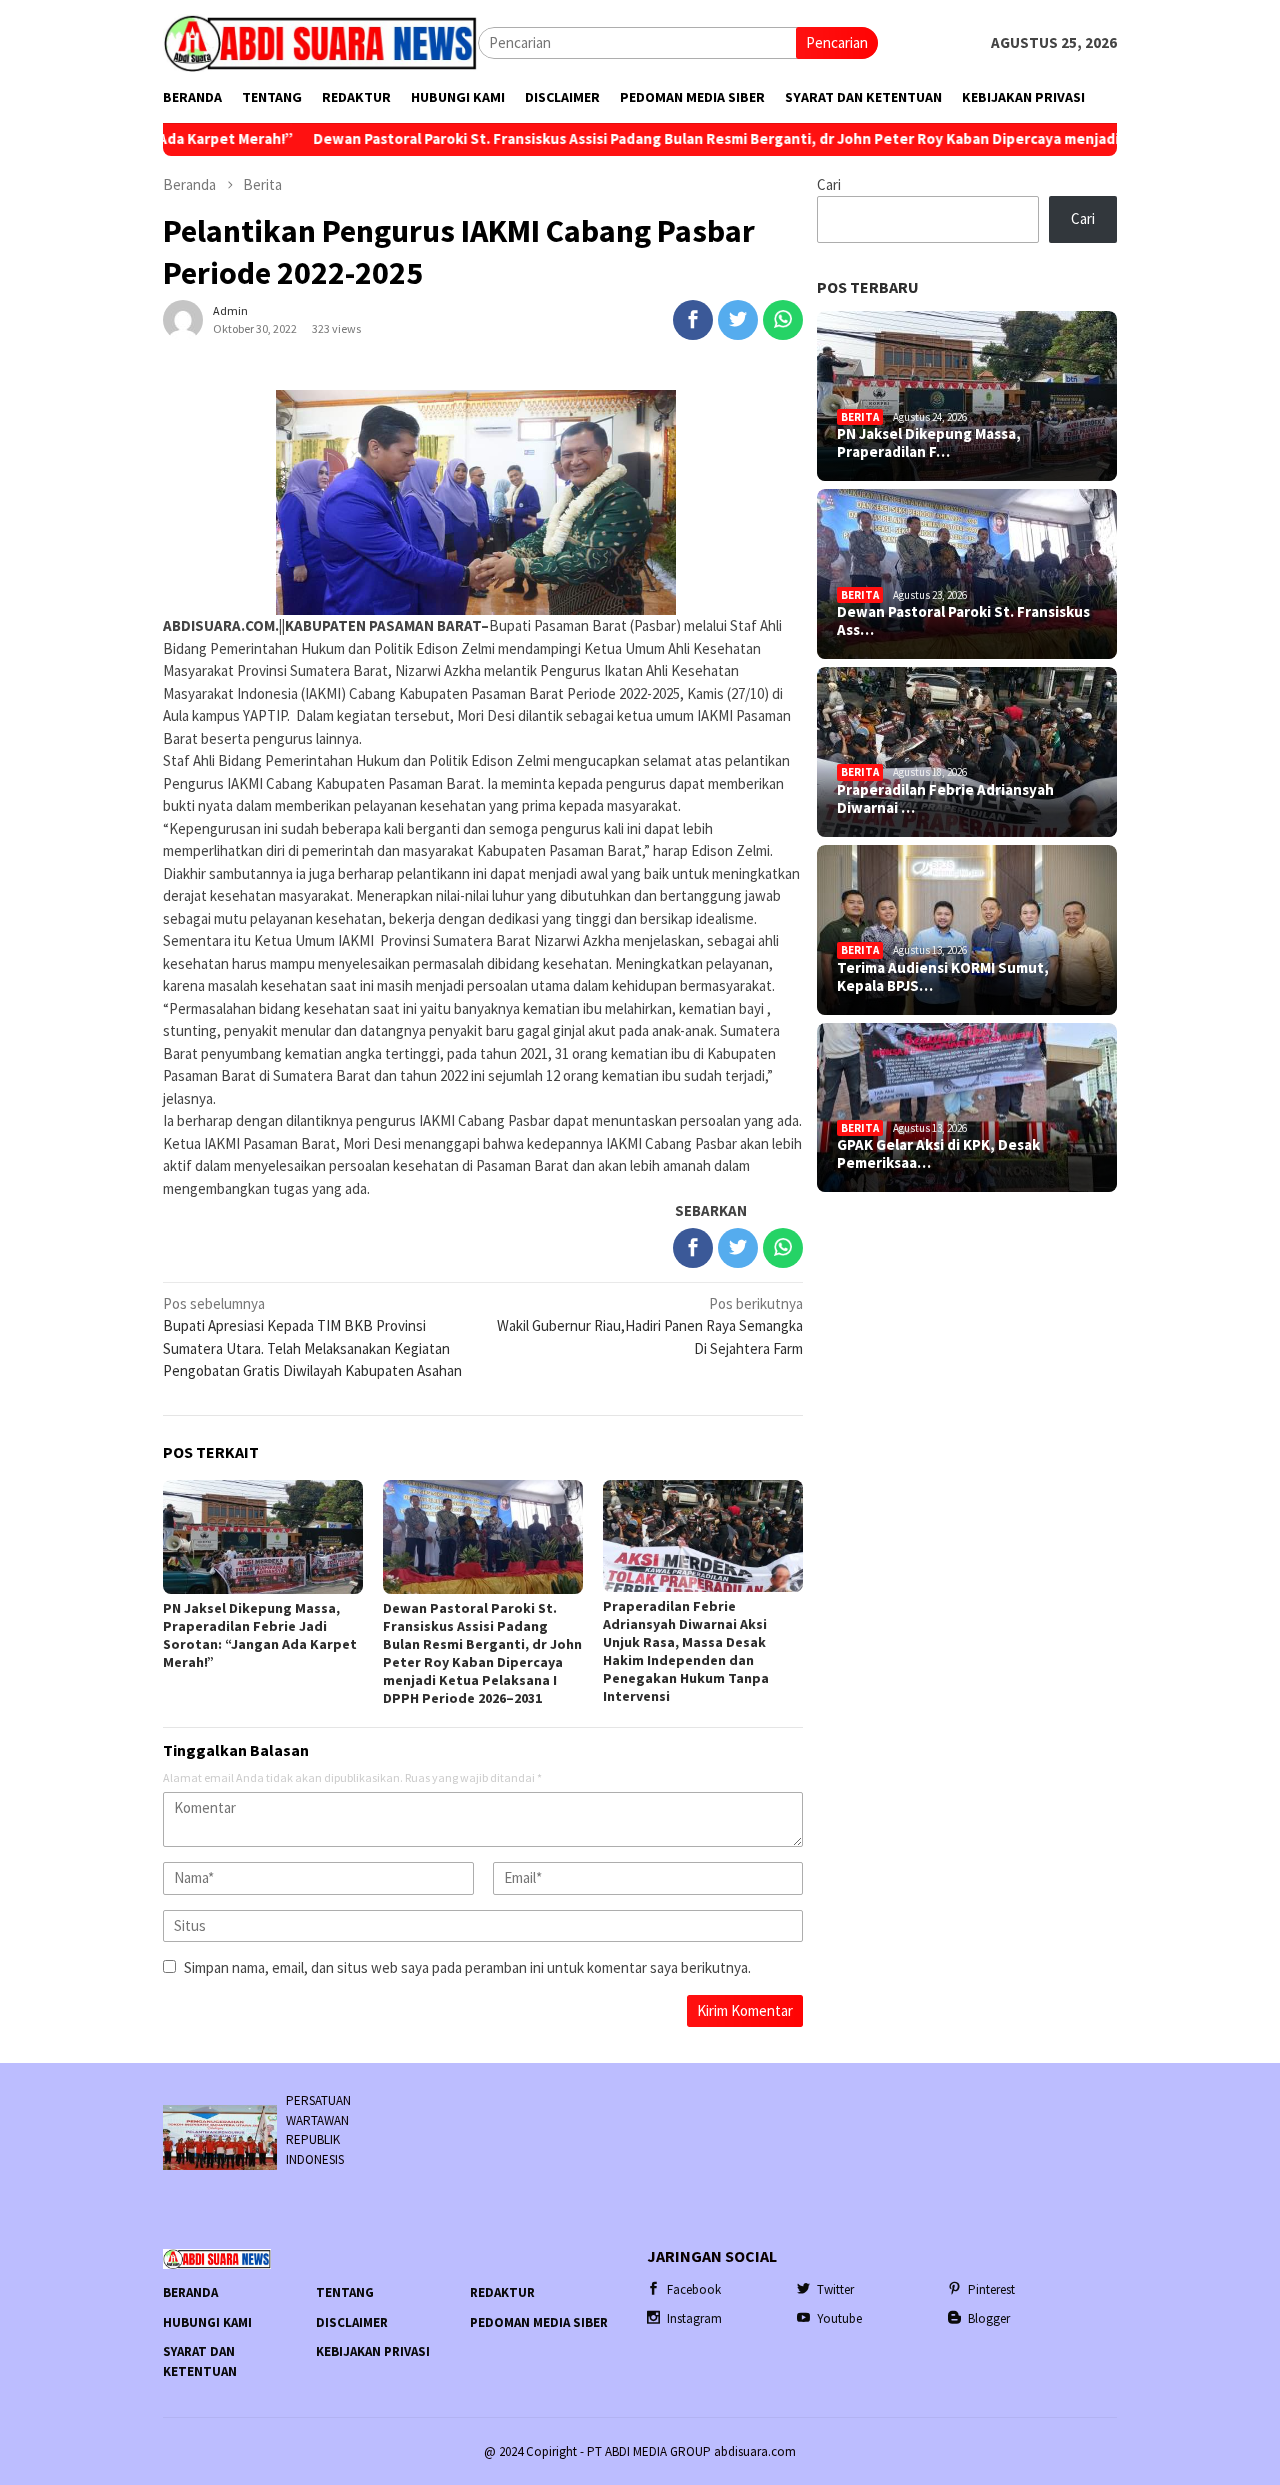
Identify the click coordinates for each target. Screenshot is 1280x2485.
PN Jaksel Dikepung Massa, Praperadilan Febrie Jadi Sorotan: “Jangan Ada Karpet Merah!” (260, 1635)
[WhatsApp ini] (783, 320)
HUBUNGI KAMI (207, 2322)
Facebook (694, 2289)
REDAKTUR (502, 2292)
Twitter (835, 2289)
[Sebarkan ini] (693, 320)
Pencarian (837, 42)
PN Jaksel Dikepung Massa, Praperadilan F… (929, 443)
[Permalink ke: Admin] (183, 317)
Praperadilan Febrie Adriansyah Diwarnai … (945, 799)
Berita (860, 417)
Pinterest (991, 2289)
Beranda (190, 2292)
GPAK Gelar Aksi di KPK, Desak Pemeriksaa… (938, 1154)
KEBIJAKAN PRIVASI (373, 2351)
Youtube (839, 2318)
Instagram (694, 2318)
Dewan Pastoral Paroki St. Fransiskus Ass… (963, 621)
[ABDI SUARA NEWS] (320, 41)
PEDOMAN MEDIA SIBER (539, 2322)
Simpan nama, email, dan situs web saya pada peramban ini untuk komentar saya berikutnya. (467, 1967)
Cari (829, 184)
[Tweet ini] (738, 320)
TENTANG (345, 2292)
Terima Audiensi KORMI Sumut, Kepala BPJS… (943, 977)
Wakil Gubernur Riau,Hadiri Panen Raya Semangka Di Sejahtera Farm (650, 1326)
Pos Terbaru (868, 287)
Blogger (989, 2318)
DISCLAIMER (352, 2322)
